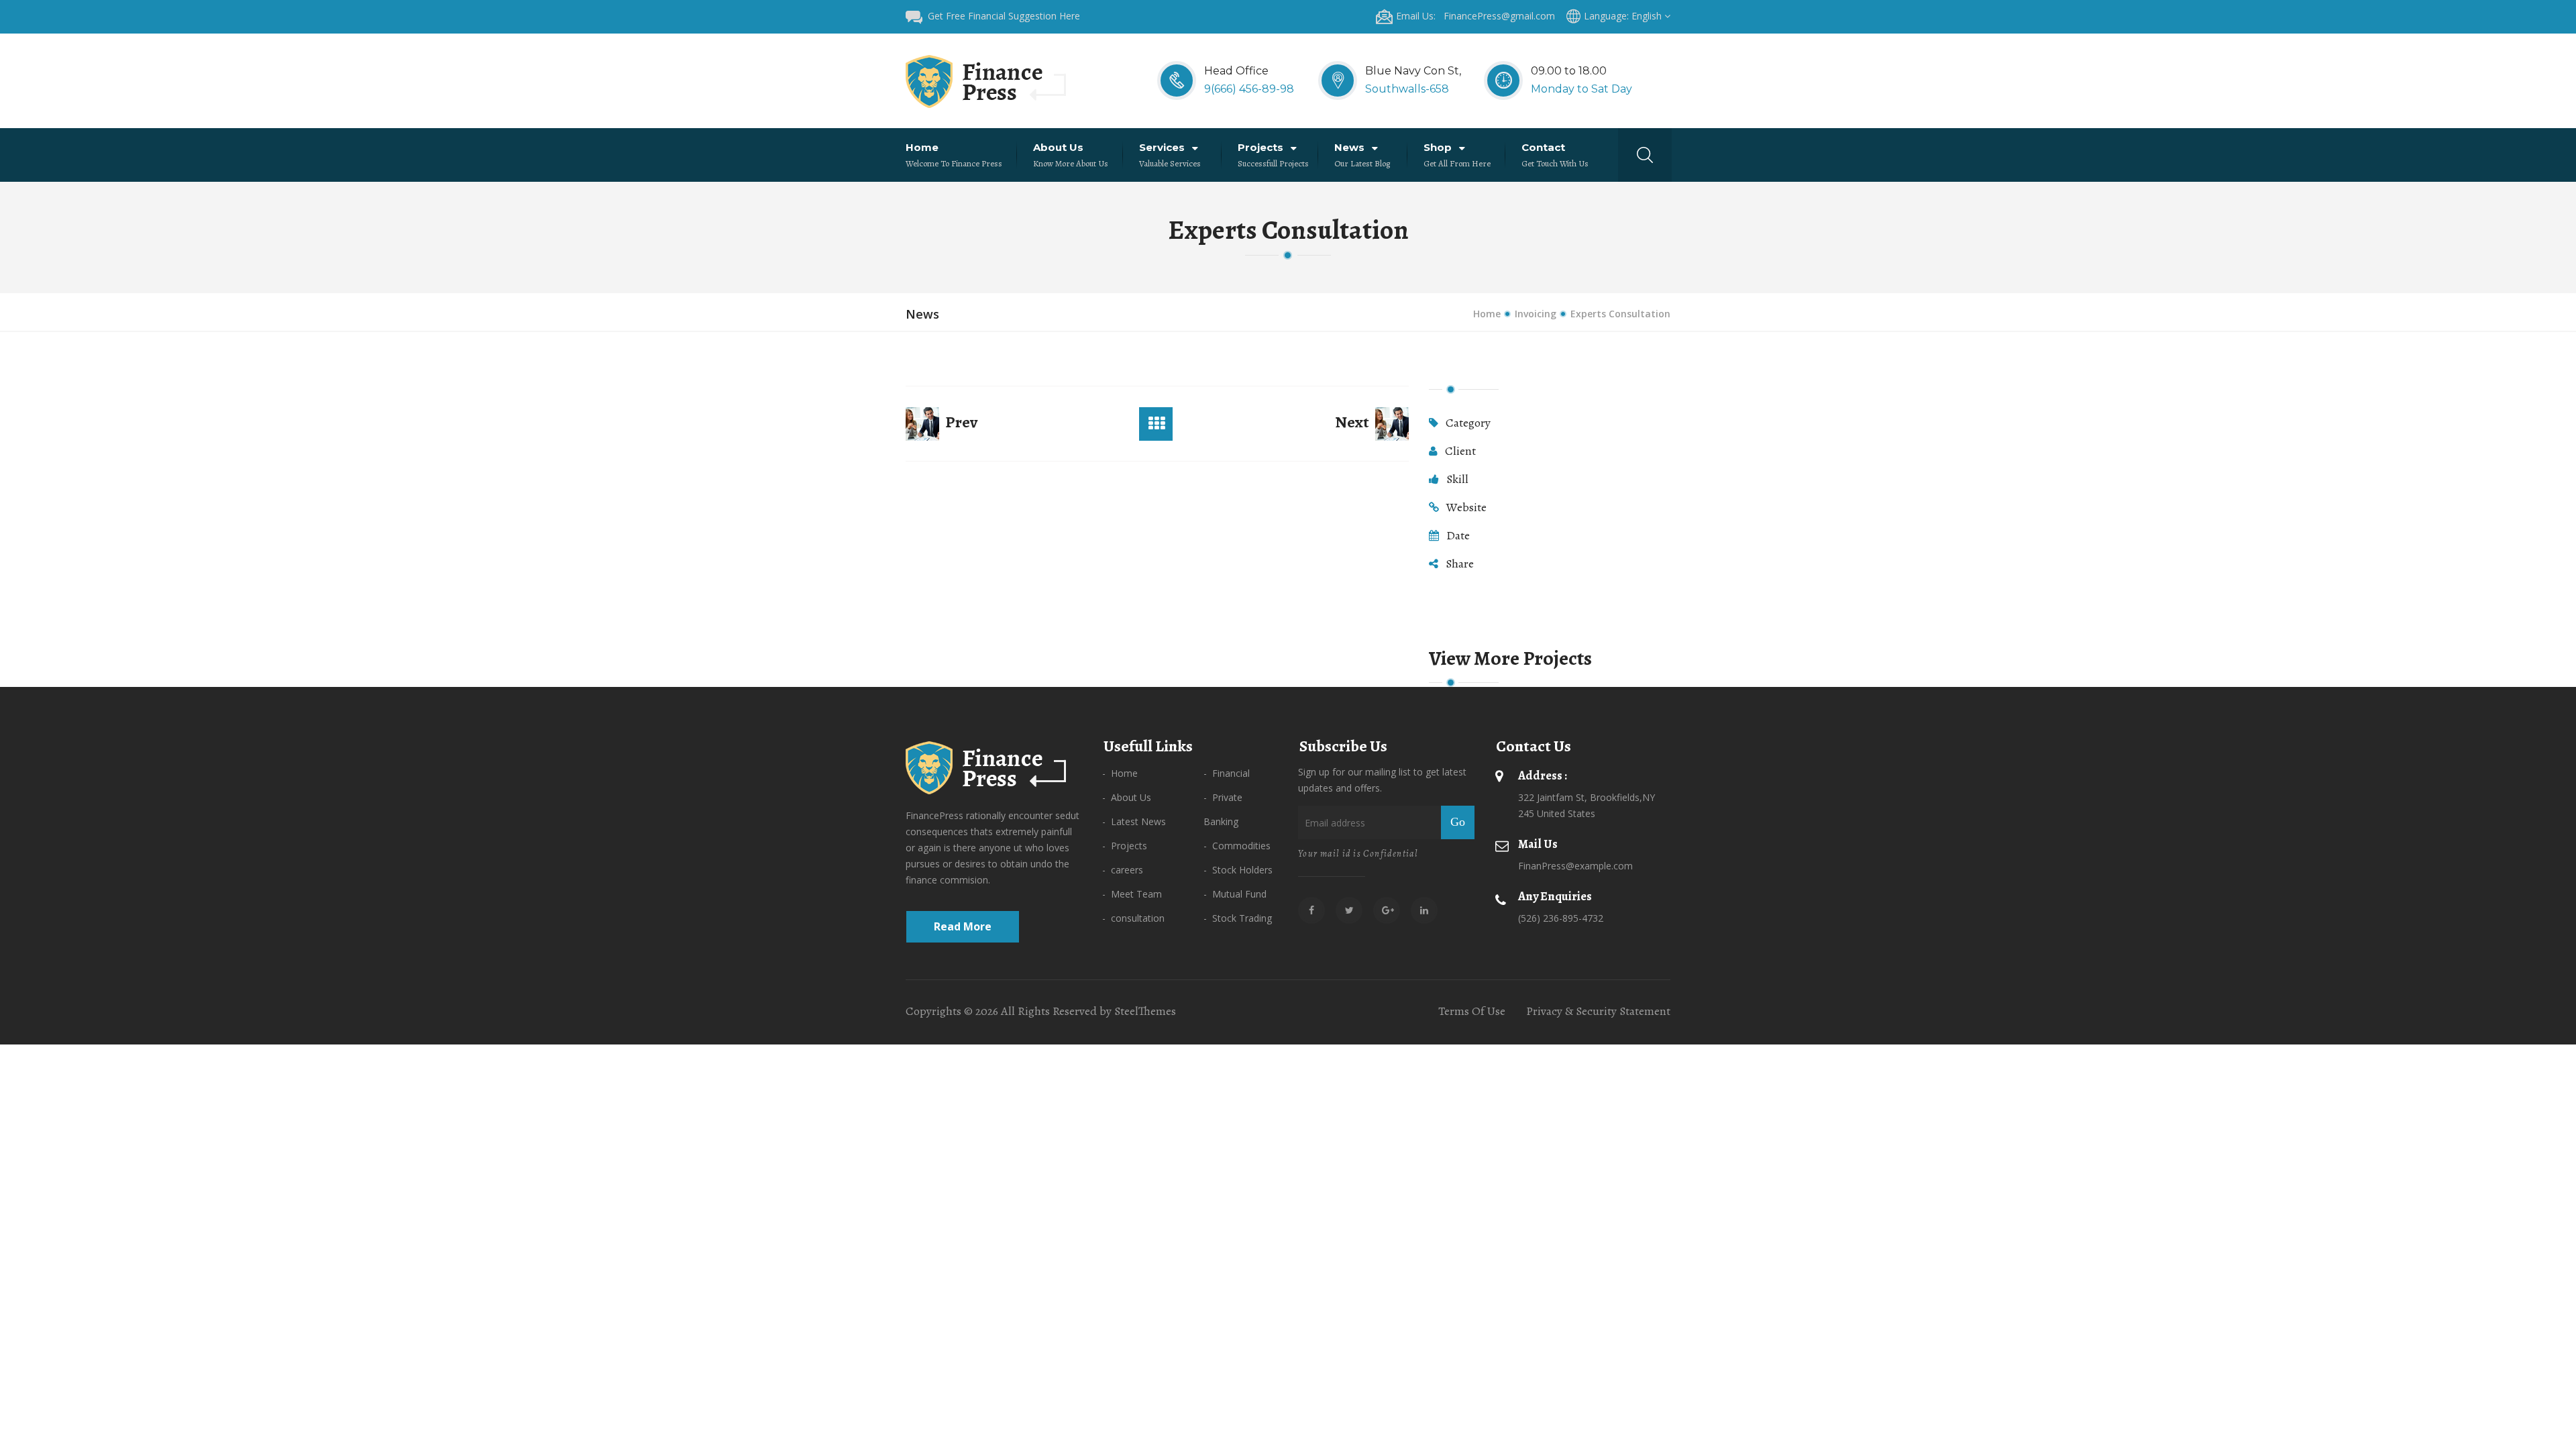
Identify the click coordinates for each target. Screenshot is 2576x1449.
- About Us (1127, 797)
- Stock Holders (1238, 870)
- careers (1123, 870)
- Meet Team (1132, 894)
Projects (1262, 147)
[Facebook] (1311, 910)
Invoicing (1536, 314)
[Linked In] (1424, 910)
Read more (963, 926)
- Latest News (1134, 821)
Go (1458, 822)
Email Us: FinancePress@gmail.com (1475, 16)
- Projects (1125, 846)
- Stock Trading (1238, 918)
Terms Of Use (1472, 1011)
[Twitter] (1349, 910)
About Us (1060, 147)
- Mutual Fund (1235, 894)
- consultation (1133, 918)
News (1351, 147)
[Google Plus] (1387, 910)
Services (1163, 147)
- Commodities (1237, 846)
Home (923, 147)
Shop (1439, 147)
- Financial (1227, 773)
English (1648, 16)
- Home (1120, 773)
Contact (1545, 147)
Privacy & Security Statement (1598, 1011)
